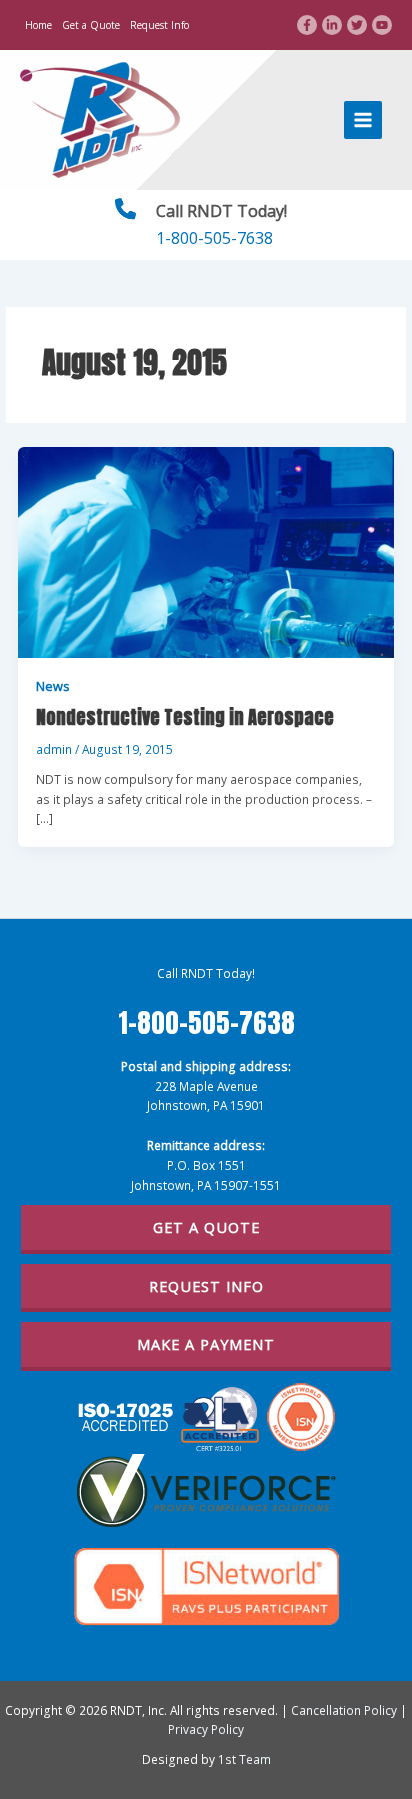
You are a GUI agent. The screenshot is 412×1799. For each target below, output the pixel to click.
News (53, 686)
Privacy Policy (206, 1729)
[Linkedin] (332, 25)
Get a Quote (91, 25)
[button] (206, 1229)
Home (38, 25)
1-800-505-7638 (214, 238)
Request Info (159, 25)
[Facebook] (307, 25)
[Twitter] (357, 25)
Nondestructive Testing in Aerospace (185, 717)
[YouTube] (382, 25)
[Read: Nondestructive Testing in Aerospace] (206, 551)
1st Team (244, 1759)
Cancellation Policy (344, 1710)
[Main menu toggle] (363, 120)
